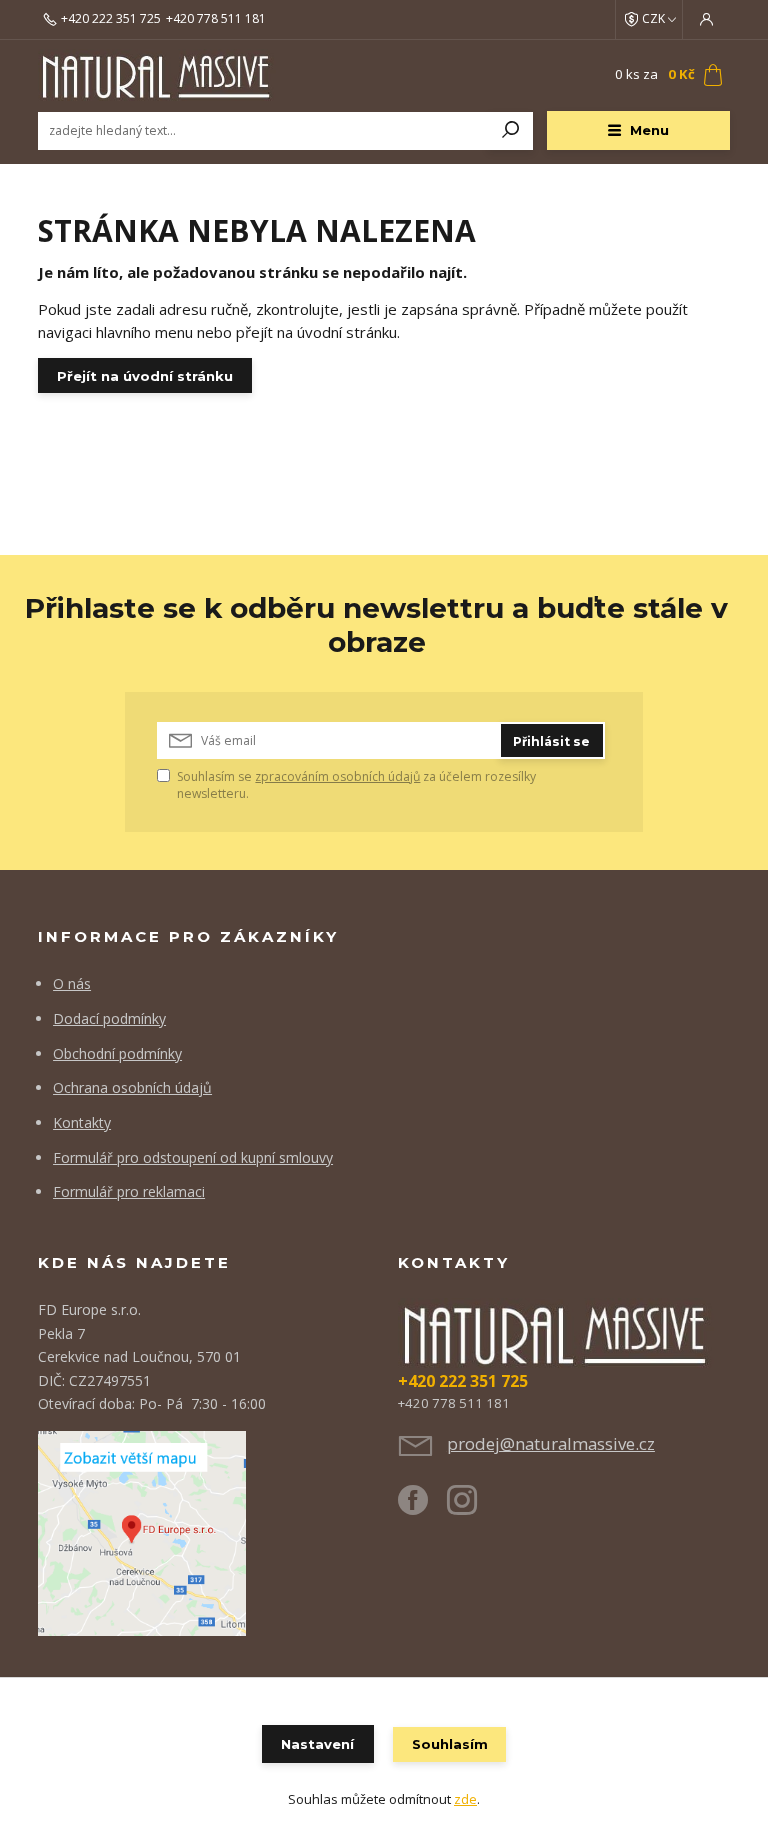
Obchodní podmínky (117, 1053)
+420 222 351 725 (111, 19)
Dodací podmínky (109, 1018)
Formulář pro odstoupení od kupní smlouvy (193, 1157)
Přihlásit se (551, 741)
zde (465, 1799)
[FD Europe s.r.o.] (142, 1531)
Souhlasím (450, 1744)
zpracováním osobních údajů (337, 776)
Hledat (511, 131)
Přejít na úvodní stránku (145, 376)
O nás (72, 983)
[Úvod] (157, 75)
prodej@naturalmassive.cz (551, 1443)
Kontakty (82, 1122)
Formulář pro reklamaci (129, 1191)
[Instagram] (471, 1507)
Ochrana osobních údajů (132, 1087)
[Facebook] (422, 1507)
